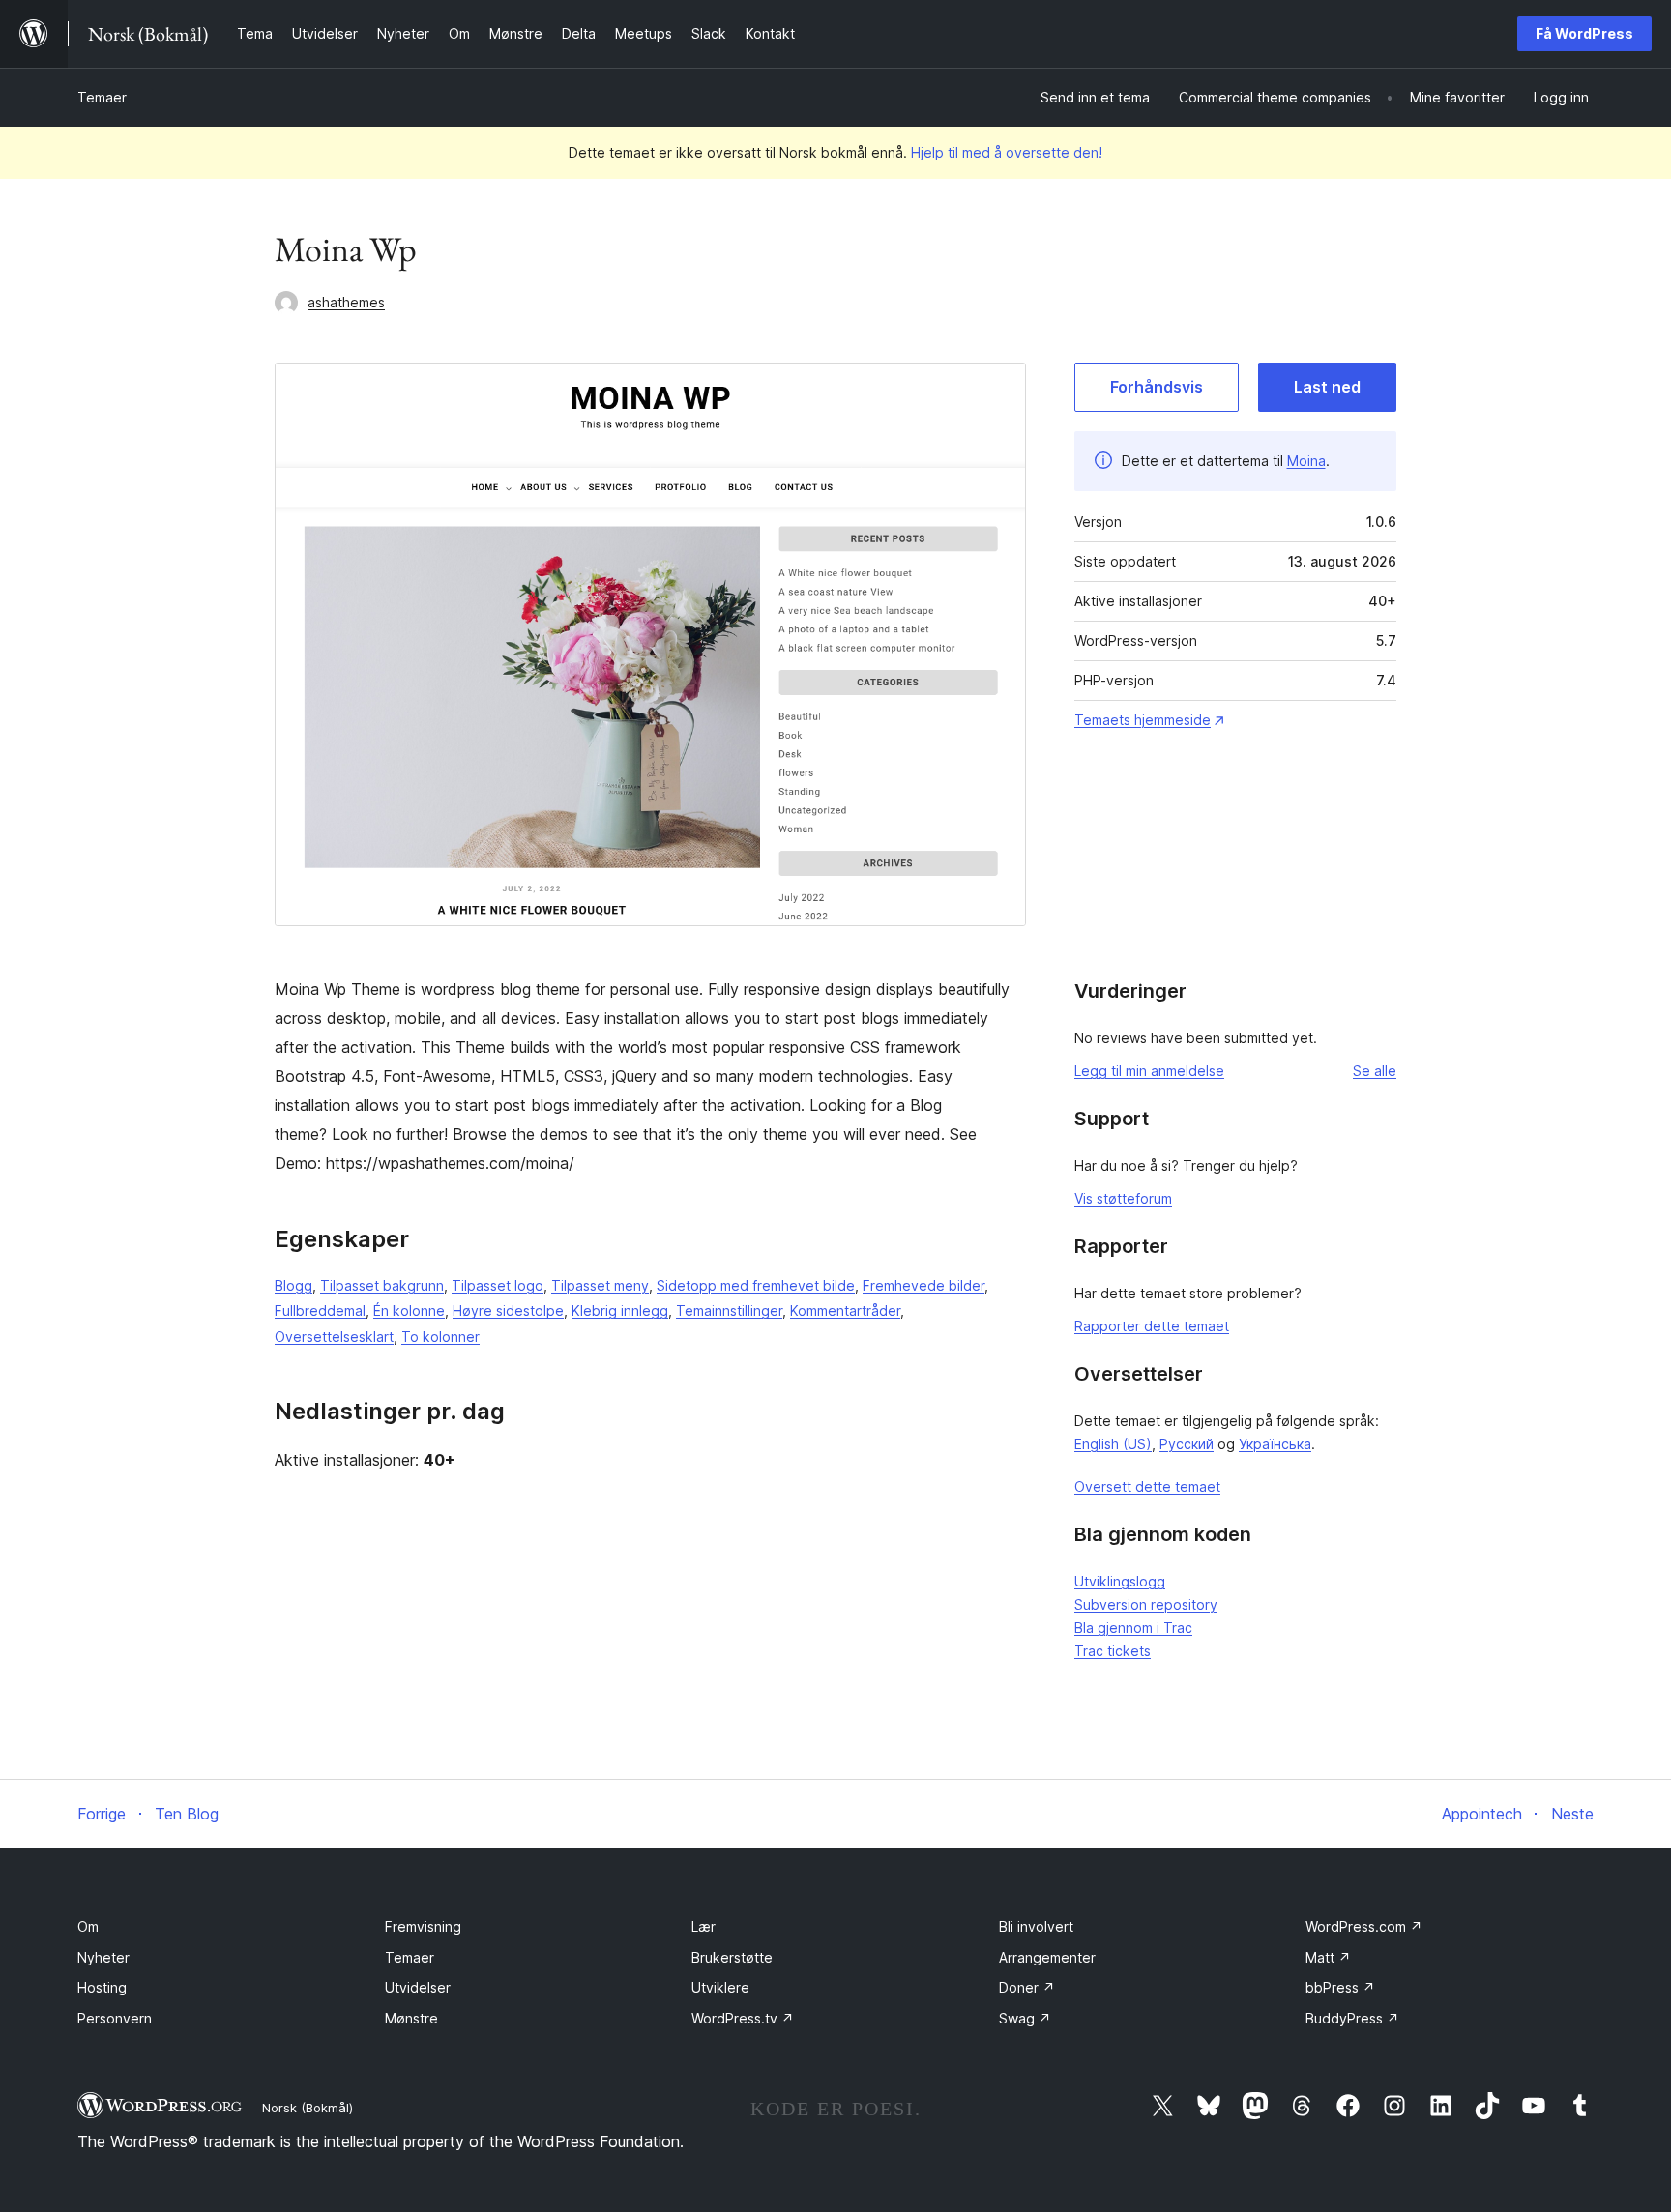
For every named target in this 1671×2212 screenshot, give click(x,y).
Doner (1027, 1987)
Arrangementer (1047, 1957)
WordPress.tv (743, 2018)
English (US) (1113, 1444)
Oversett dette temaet (1147, 1486)
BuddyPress (1352, 2018)
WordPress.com (1364, 1926)
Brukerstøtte (732, 1957)
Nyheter (103, 1957)
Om (88, 1926)
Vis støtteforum (1123, 1198)
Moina (1306, 461)
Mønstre (411, 2018)
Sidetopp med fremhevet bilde (756, 1285)
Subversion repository (1146, 1604)
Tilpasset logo (498, 1285)
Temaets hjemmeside (1143, 720)
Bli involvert (1036, 1926)
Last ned (1327, 387)
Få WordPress (1584, 33)
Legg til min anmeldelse (1149, 1071)
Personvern (115, 2018)
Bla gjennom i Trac (1133, 1628)
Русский (1187, 1444)
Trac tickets (1113, 1651)
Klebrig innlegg (620, 1310)
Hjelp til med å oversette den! (1007, 152)
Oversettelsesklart (334, 1337)
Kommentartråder (845, 1310)
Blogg (293, 1285)
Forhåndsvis (1157, 387)
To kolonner (440, 1337)
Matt (1328, 1957)
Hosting (102, 1987)
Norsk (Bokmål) (308, 2108)
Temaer (102, 97)
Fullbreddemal (320, 1310)
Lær (704, 1926)
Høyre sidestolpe (508, 1310)
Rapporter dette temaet (1152, 1326)
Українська (1275, 1444)
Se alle (1375, 1071)
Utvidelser (418, 1987)
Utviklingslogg (1120, 1581)
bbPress (1340, 1987)
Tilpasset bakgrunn (382, 1285)
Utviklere (720, 1987)
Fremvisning (423, 1926)
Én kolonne (409, 1310)
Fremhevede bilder (923, 1285)
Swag (1025, 2018)
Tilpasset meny (600, 1285)
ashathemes (346, 302)
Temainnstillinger (729, 1310)
